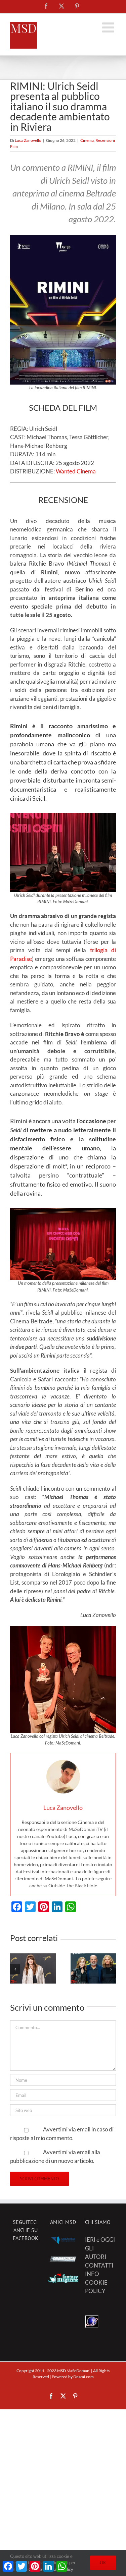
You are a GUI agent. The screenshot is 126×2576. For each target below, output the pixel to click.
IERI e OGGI (100, 2240)
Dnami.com (83, 2377)
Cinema (87, 140)
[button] (15, 1969)
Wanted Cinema (76, 471)
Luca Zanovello (28, 140)
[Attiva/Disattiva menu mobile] (109, 27)
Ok (103, 2563)
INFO (92, 2274)
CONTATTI (99, 2265)
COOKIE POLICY (96, 2287)
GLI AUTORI (96, 2253)
